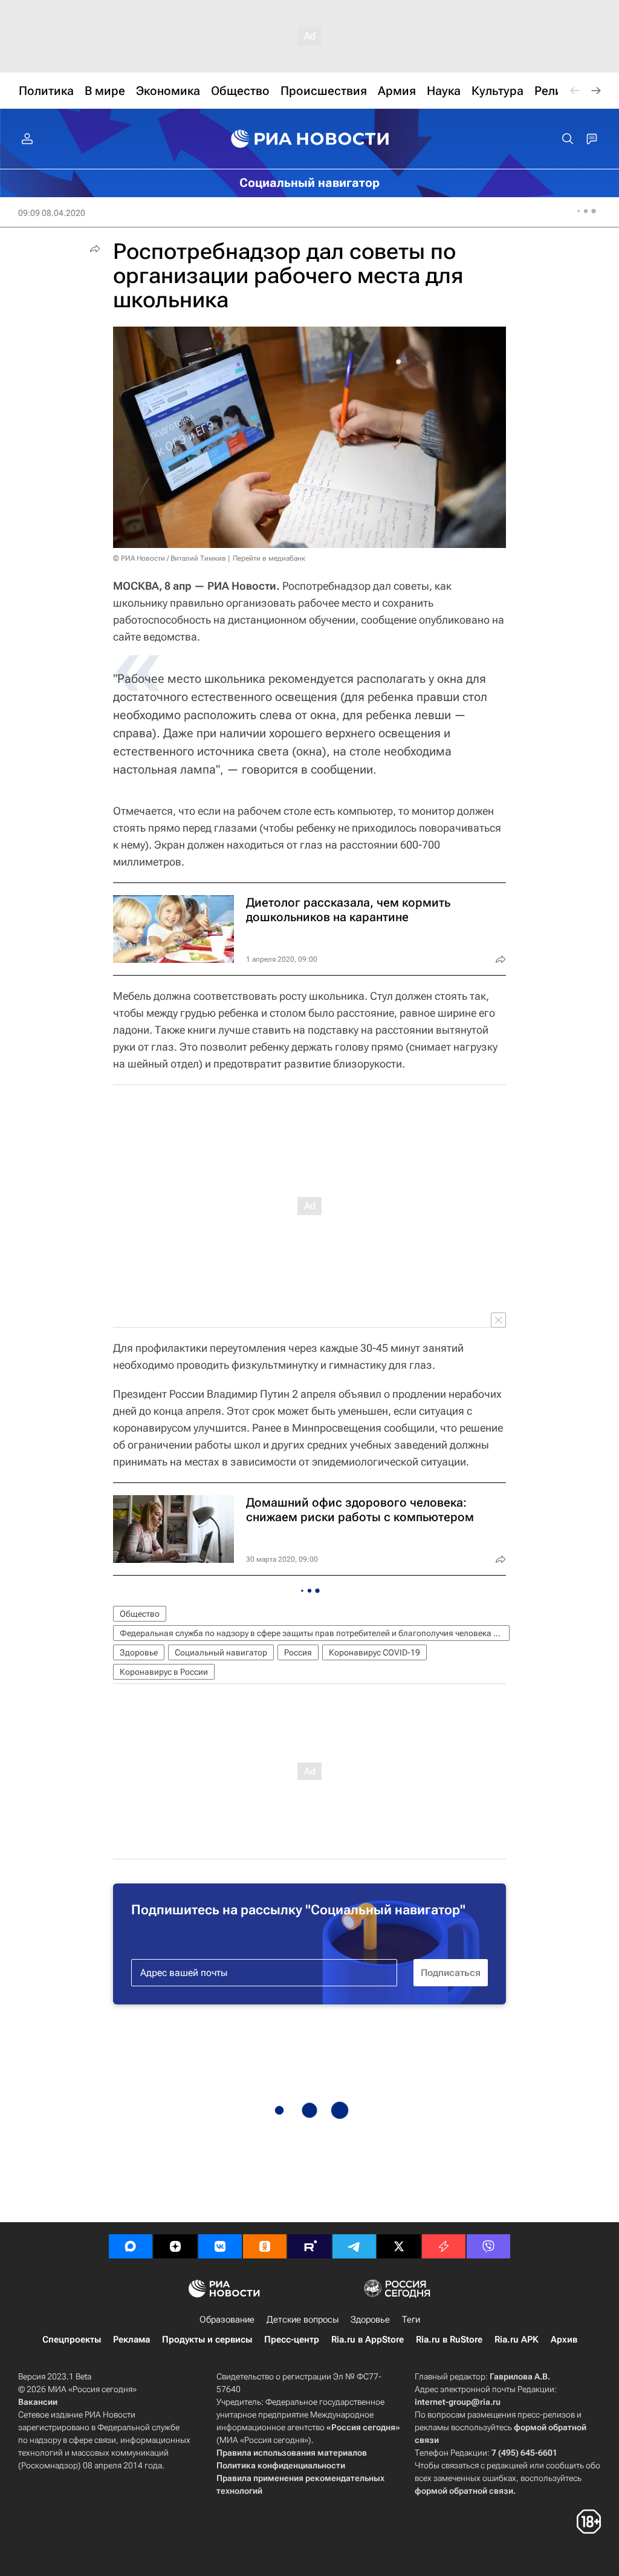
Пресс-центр (292, 2340)
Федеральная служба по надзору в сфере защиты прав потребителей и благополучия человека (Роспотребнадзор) (315, 1633)
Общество (140, 1614)
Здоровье (139, 1652)
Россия (298, 1652)
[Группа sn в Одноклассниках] (265, 2246)
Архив (564, 2340)
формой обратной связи (464, 2491)
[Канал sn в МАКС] (131, 2246)
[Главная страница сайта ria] (310, 139)
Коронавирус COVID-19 (374, 1652)
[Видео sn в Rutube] (309, 2246)
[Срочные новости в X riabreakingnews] (444, 2246)
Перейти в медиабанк (269, 558)
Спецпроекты (72, 2340)
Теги (411, 2320)
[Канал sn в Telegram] (354, 2246)
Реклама (131, 2340)
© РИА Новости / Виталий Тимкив (170, 558)
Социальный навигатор (221, 1652)
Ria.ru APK (517, 2340)
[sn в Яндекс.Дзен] (175, 2246)
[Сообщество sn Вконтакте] (220, 2246)
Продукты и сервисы (207, 2340)
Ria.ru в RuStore (449, 2340)
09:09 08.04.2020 (52, 213)
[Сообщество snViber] (488, 2246)
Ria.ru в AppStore (368, 2340)
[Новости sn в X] (399, 2246)
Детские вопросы (303, 2320)
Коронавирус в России (164, 1672)
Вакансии (38, 2402)
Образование (227, 2320)
